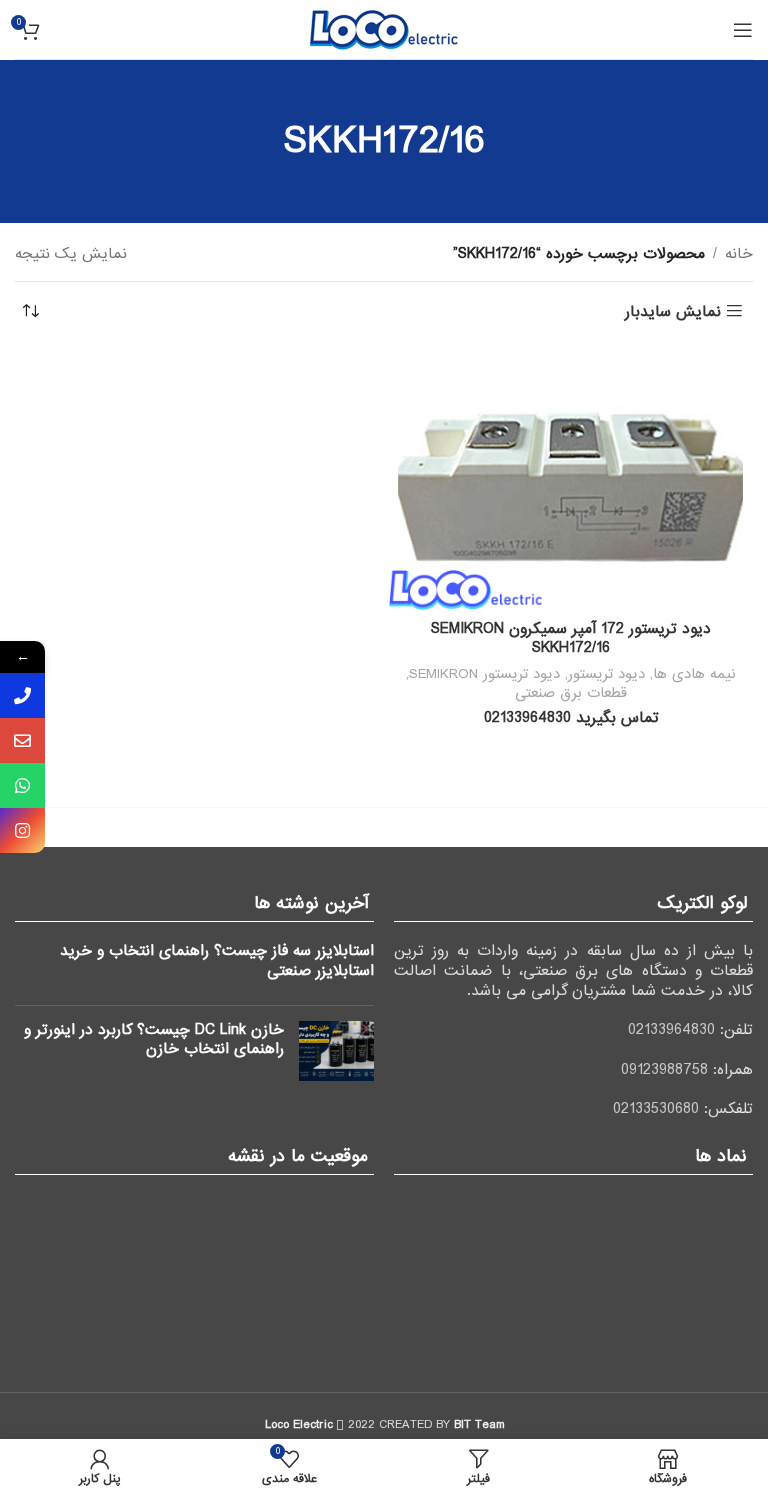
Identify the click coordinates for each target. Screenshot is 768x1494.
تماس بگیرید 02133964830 (571, 718)
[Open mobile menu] (743, 30)
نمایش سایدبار (673, 311)
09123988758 (664, 1070)
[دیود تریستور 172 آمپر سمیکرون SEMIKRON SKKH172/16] (571, 479)
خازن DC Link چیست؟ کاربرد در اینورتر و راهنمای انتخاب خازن (154, 1040)
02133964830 (671, 1030)
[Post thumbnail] (336, 1051)
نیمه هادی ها (694, 674)
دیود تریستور (606, 674)
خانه (739, 254)
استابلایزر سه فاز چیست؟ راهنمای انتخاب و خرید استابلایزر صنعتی (217, 961)
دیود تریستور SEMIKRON (484, 674)
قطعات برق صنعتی (571, 693)
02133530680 (656, 1109)
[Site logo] (384, 29)
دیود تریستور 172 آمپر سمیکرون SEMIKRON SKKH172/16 (571, 639)
